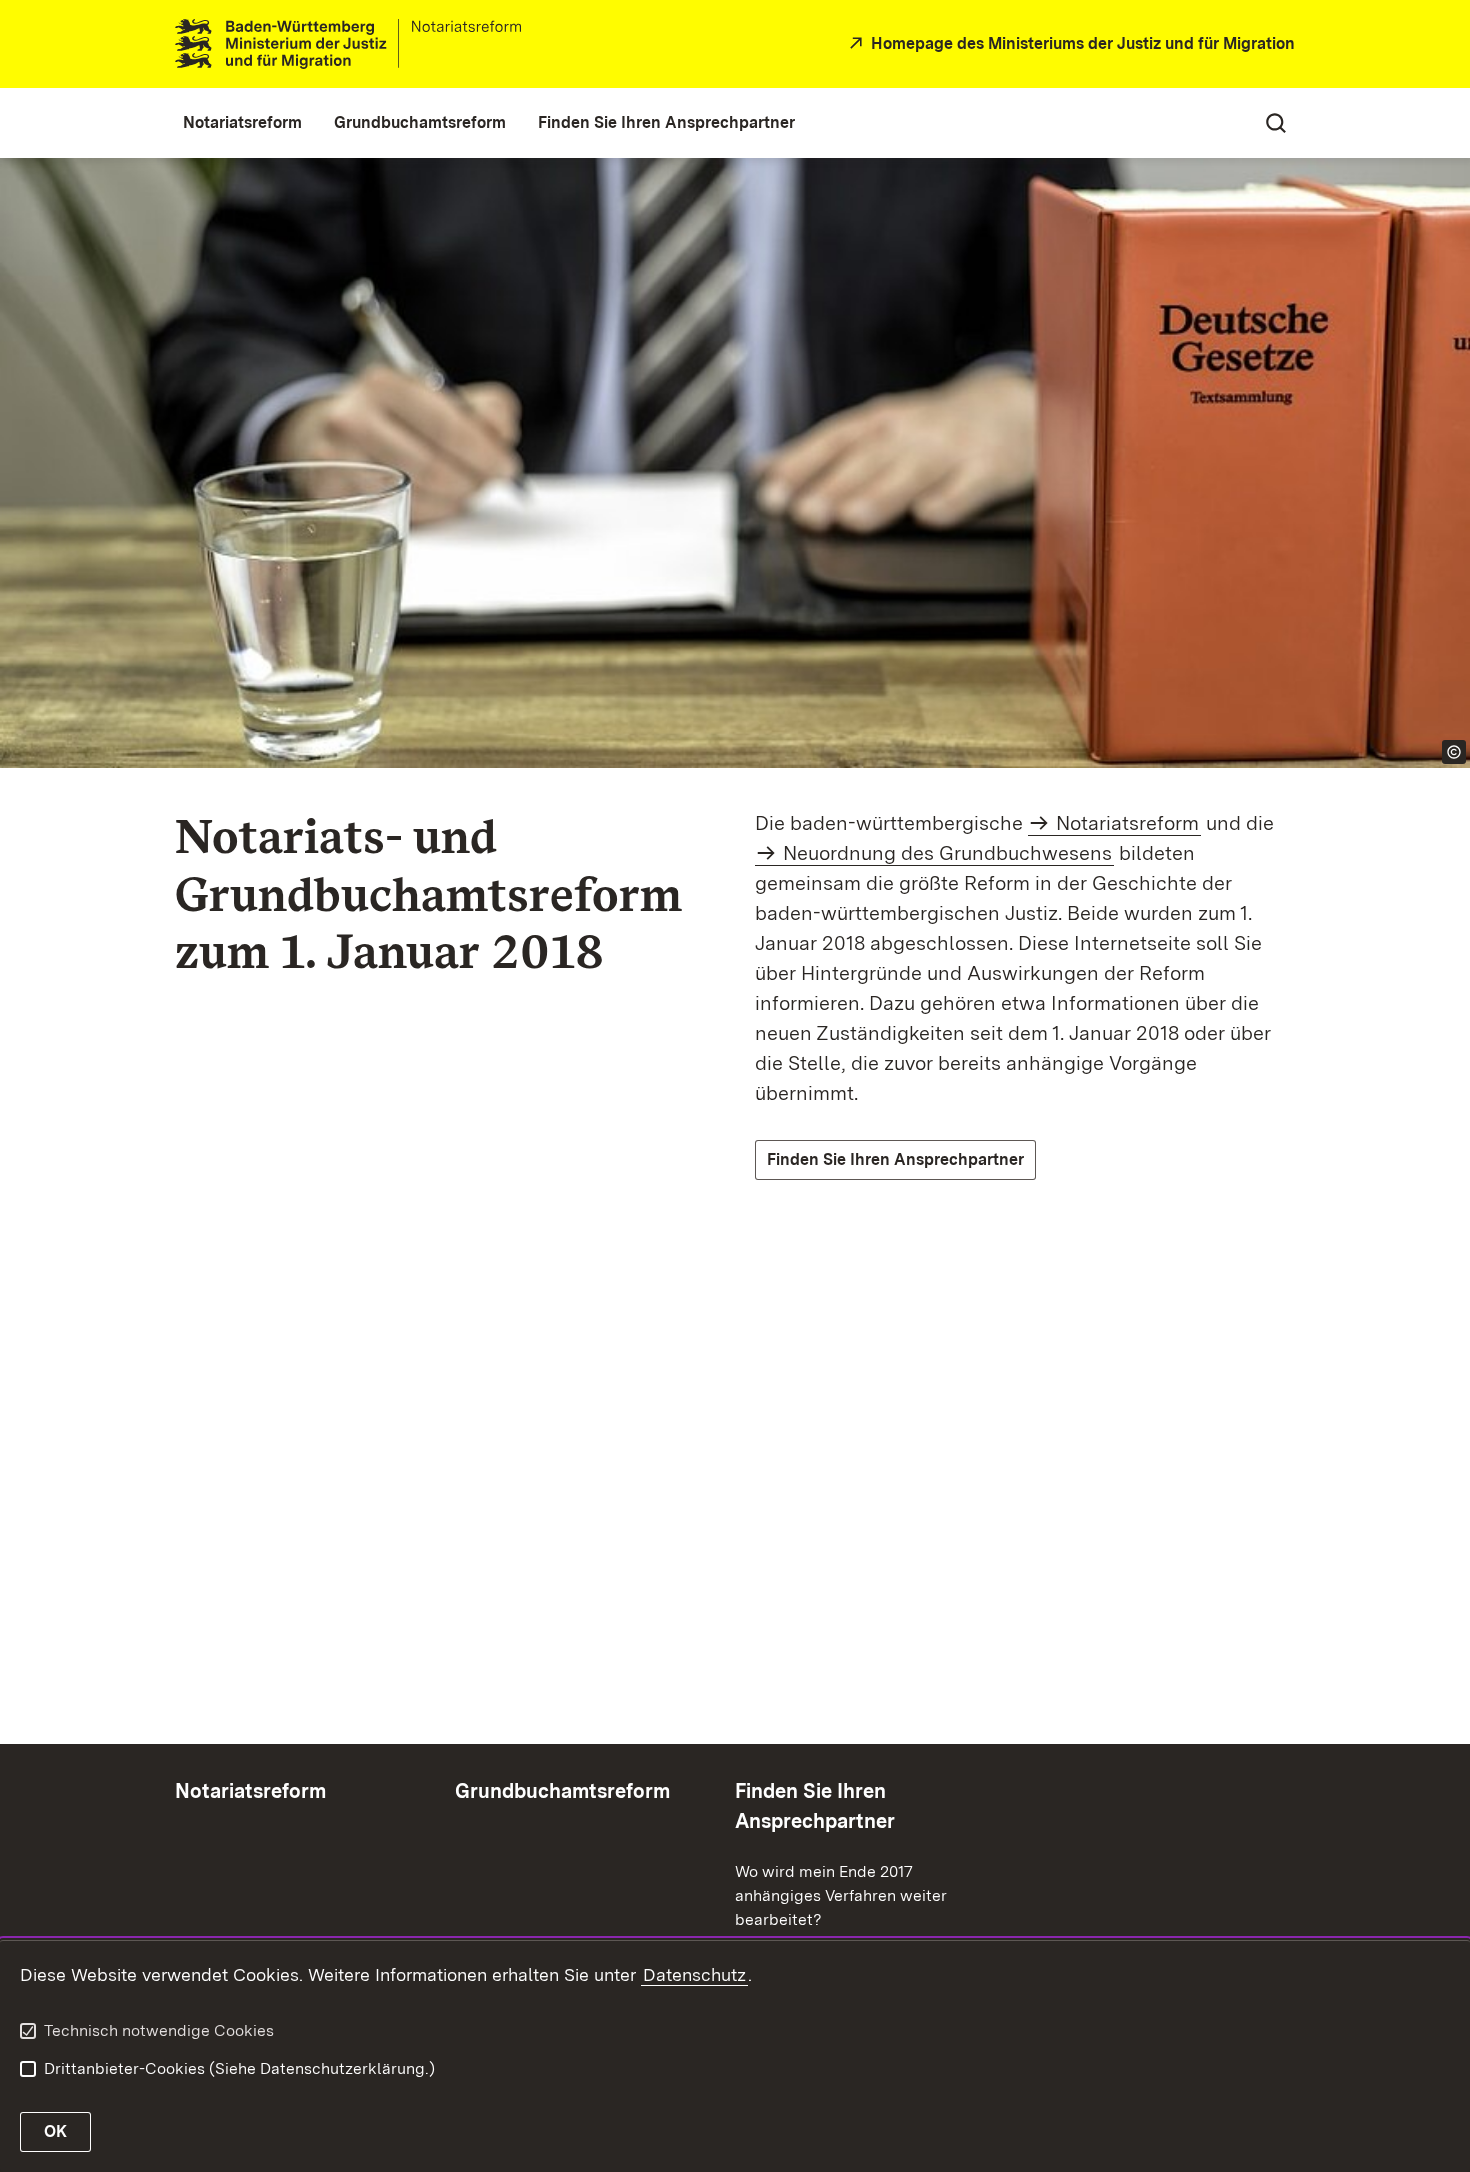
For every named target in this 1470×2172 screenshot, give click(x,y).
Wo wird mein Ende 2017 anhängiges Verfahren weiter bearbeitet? (841, 1895)
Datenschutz (694, 1974)
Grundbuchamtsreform (562, 1791)
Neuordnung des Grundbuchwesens (947, 853)
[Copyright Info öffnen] (1454, 752)
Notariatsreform (1127, 823)
